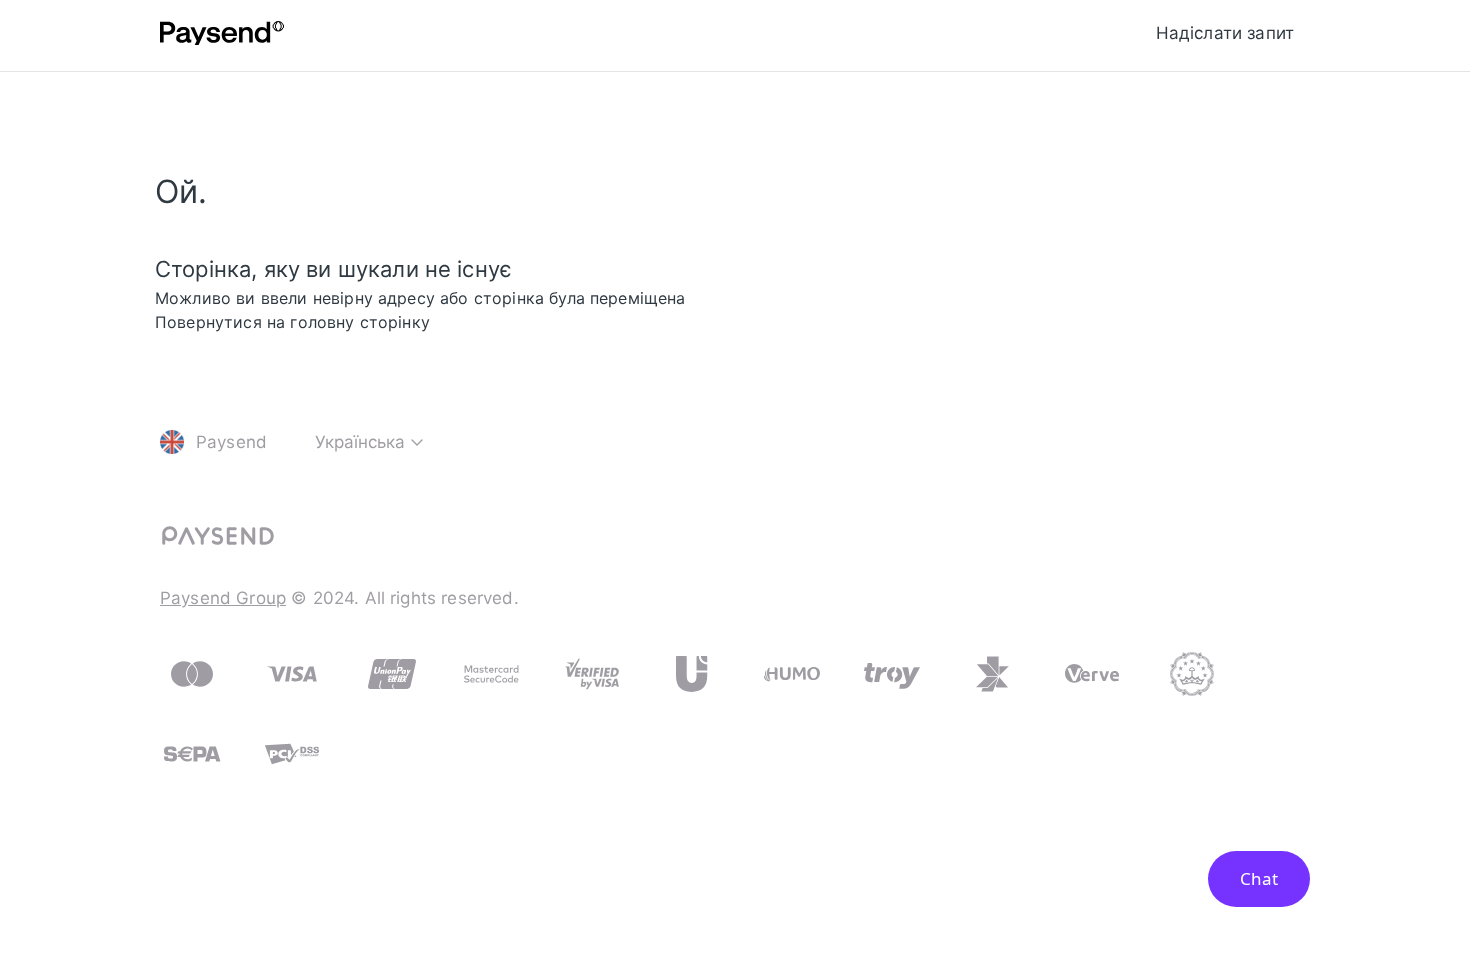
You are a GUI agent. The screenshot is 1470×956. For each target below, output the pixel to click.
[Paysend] (222, 36)
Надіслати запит (1225, 33)
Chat (1259, 878)
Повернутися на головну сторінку (292, 322)
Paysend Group (223, 598)
